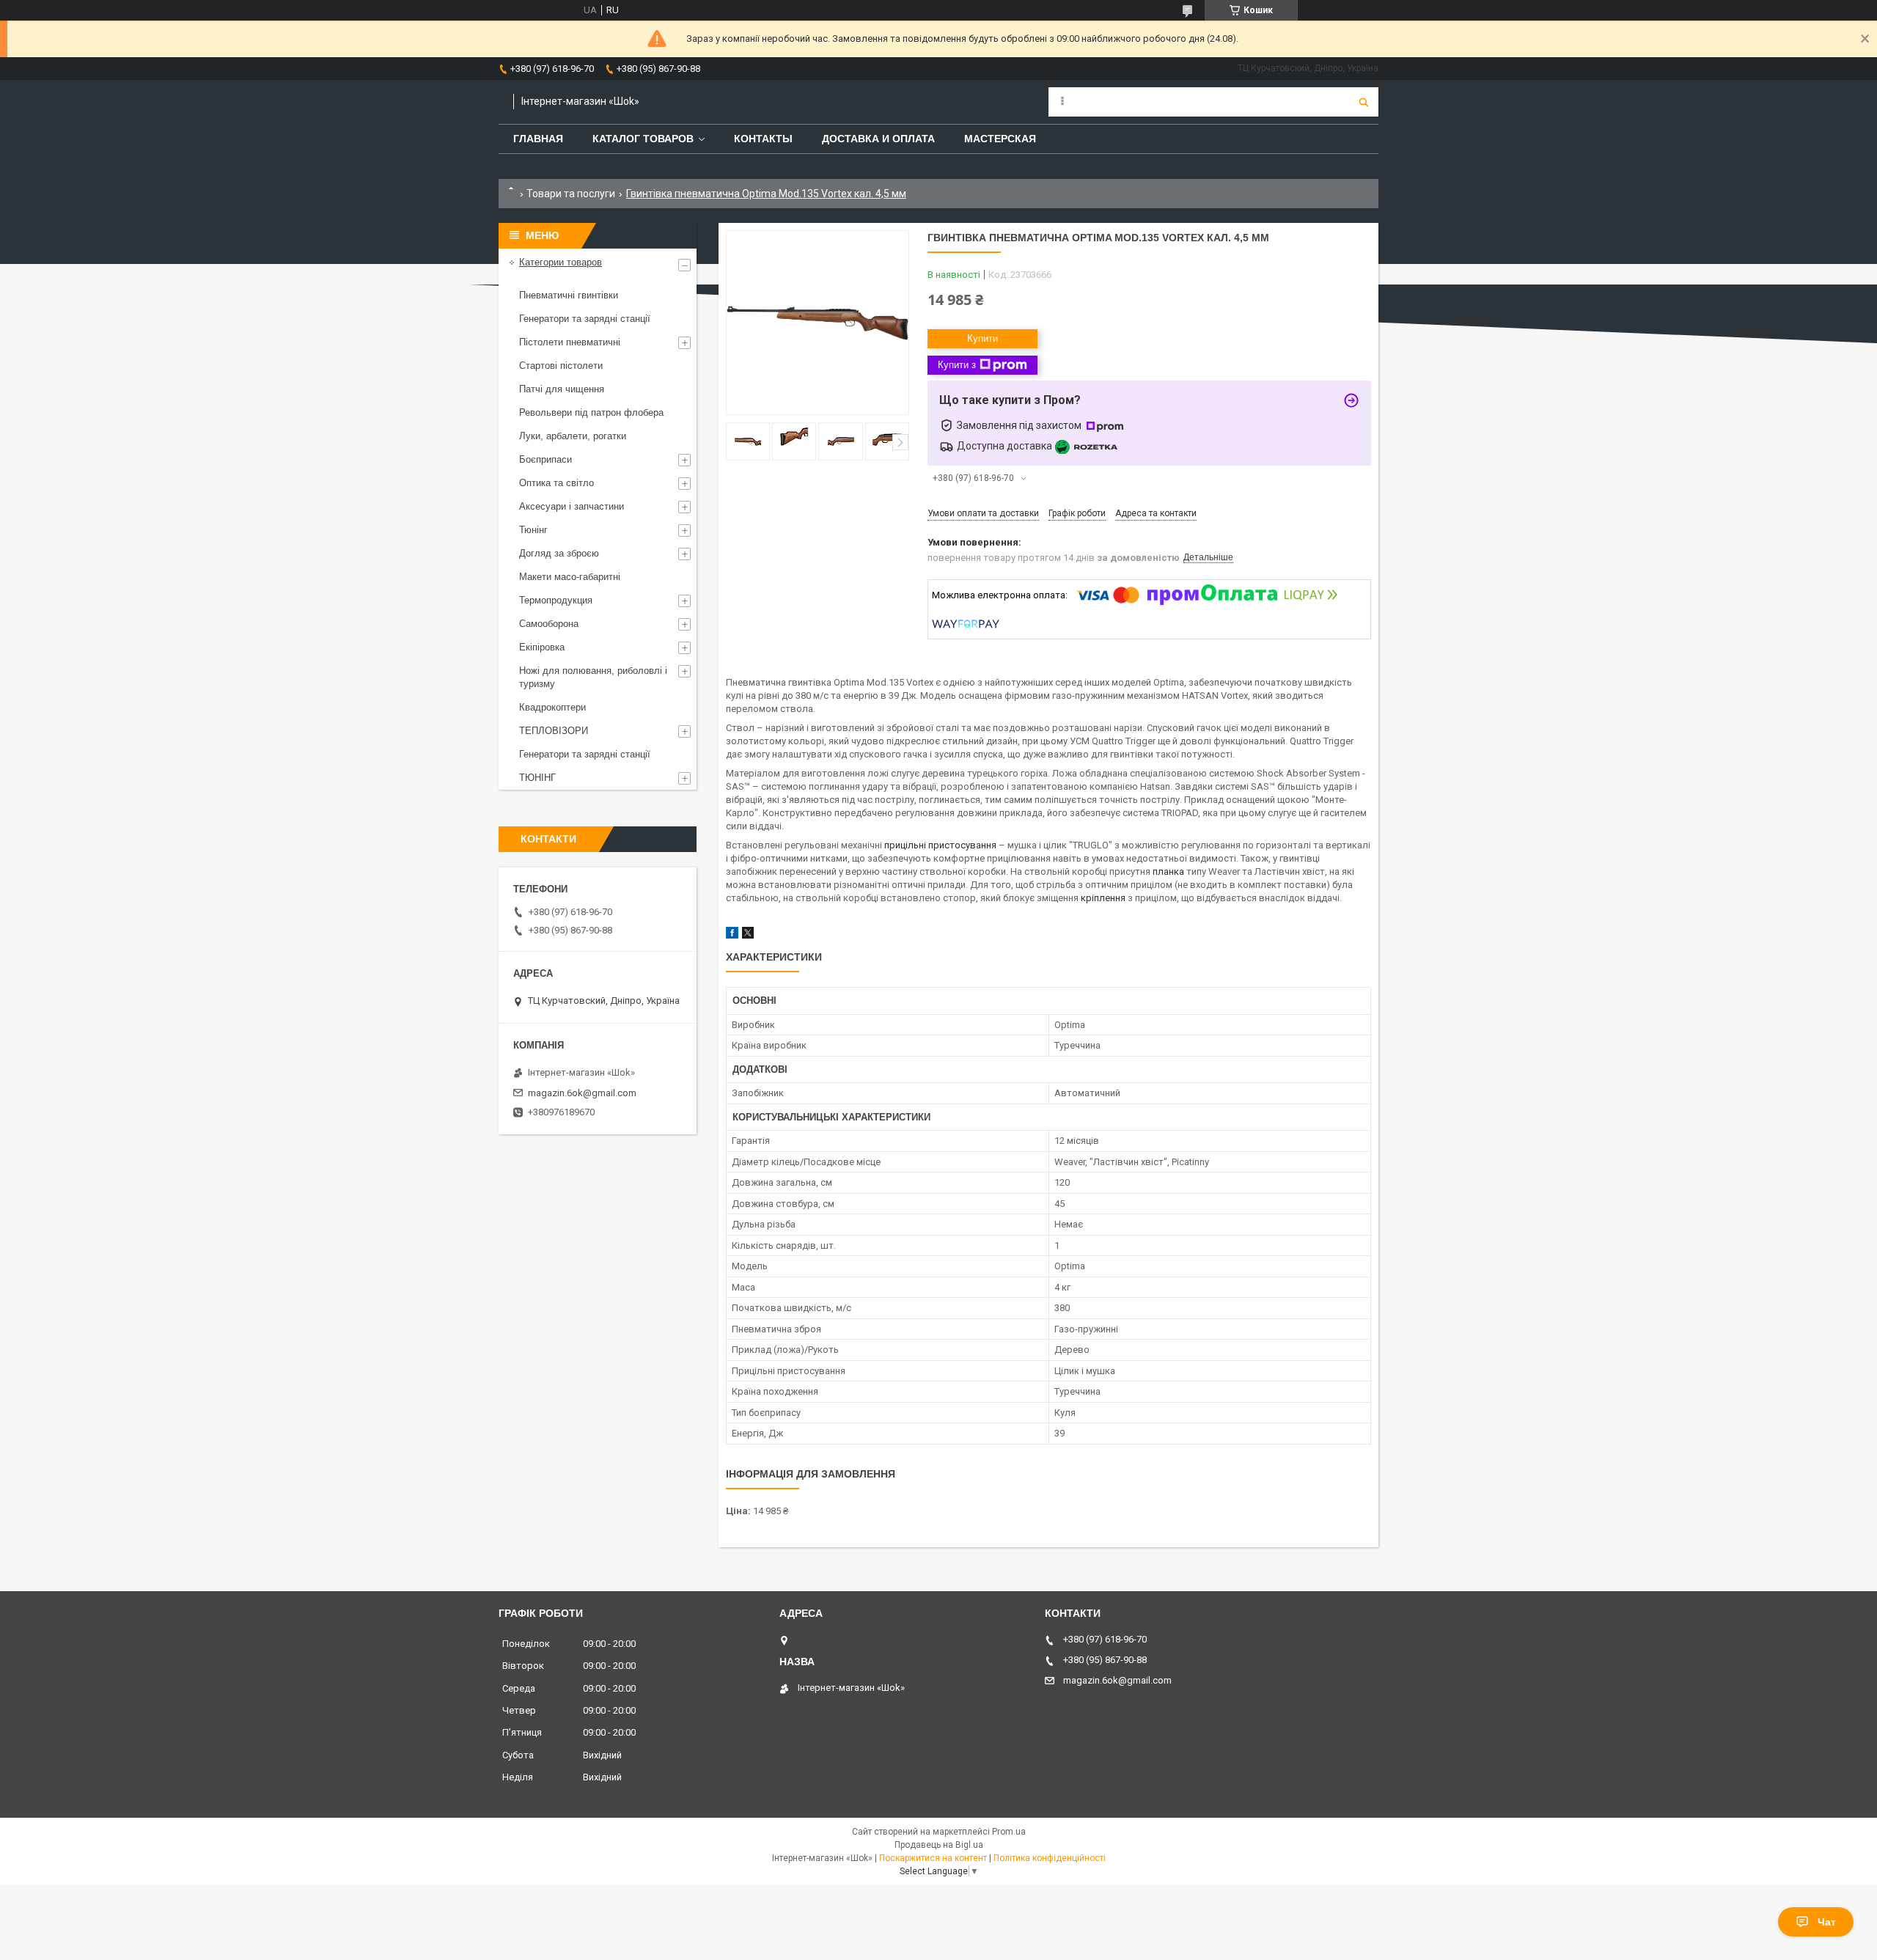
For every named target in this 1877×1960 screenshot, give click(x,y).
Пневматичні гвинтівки (569, 295)
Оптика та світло (557, 483)
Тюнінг (533, 530)
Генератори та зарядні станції (585, 319)
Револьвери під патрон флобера (591, 412)
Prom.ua (1009, 1832)
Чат (1827, 1922)
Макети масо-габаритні (570, 577)
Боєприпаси (546, 459)
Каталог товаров (643, 139)
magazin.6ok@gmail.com (582, 1093)
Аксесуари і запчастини (572, 506)
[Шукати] (1364, 102)
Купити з (957, 365)
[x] (748, 935)
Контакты (763, 139)
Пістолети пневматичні (570, 342)
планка (1168, 871)
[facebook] (732, 935)
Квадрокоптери (552, 707)
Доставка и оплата (878, 139)
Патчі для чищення (562, 389)
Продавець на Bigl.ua (939, 1845)
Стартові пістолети (561, 366)
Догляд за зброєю (559, 553)
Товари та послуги (571, 194)
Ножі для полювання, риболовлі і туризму (593, 677)
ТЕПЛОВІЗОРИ (554, 731)
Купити (982, 338)
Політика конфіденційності (1050, 1858)
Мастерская (1000, 139)
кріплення (1103, 898)
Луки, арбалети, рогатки (573, 436)
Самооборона (549, 624)
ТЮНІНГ (537, 778)
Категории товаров (561, 262)
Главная (538, 139)
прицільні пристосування (940, 845)
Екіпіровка (542, 647)
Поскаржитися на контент (933, 1858)
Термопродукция (556, 600)
